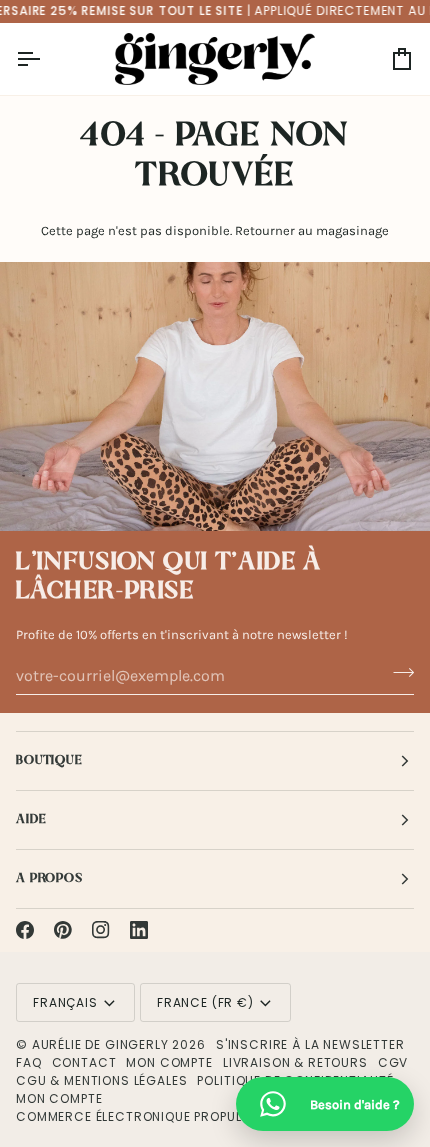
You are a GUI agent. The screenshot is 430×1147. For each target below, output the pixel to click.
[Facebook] (25, 930)
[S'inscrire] (397, 673)
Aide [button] (31, 819)
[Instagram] (101, 930)
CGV (393, 1062)
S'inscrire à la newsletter (310, 1044)
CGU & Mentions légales (101, 1080)
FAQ (29, 1062)
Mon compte (169, 1062)
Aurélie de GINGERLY (100, 1044)
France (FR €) (205, 1002)
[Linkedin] (139, 930)
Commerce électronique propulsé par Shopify (179, 1116)
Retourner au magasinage (312, 230)
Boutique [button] (49, 760)
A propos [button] (49, 878)
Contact (84, 1062)
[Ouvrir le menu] (46, 59)
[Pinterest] (63, 930)
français (65, 1002)
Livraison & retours (295, 1062)
